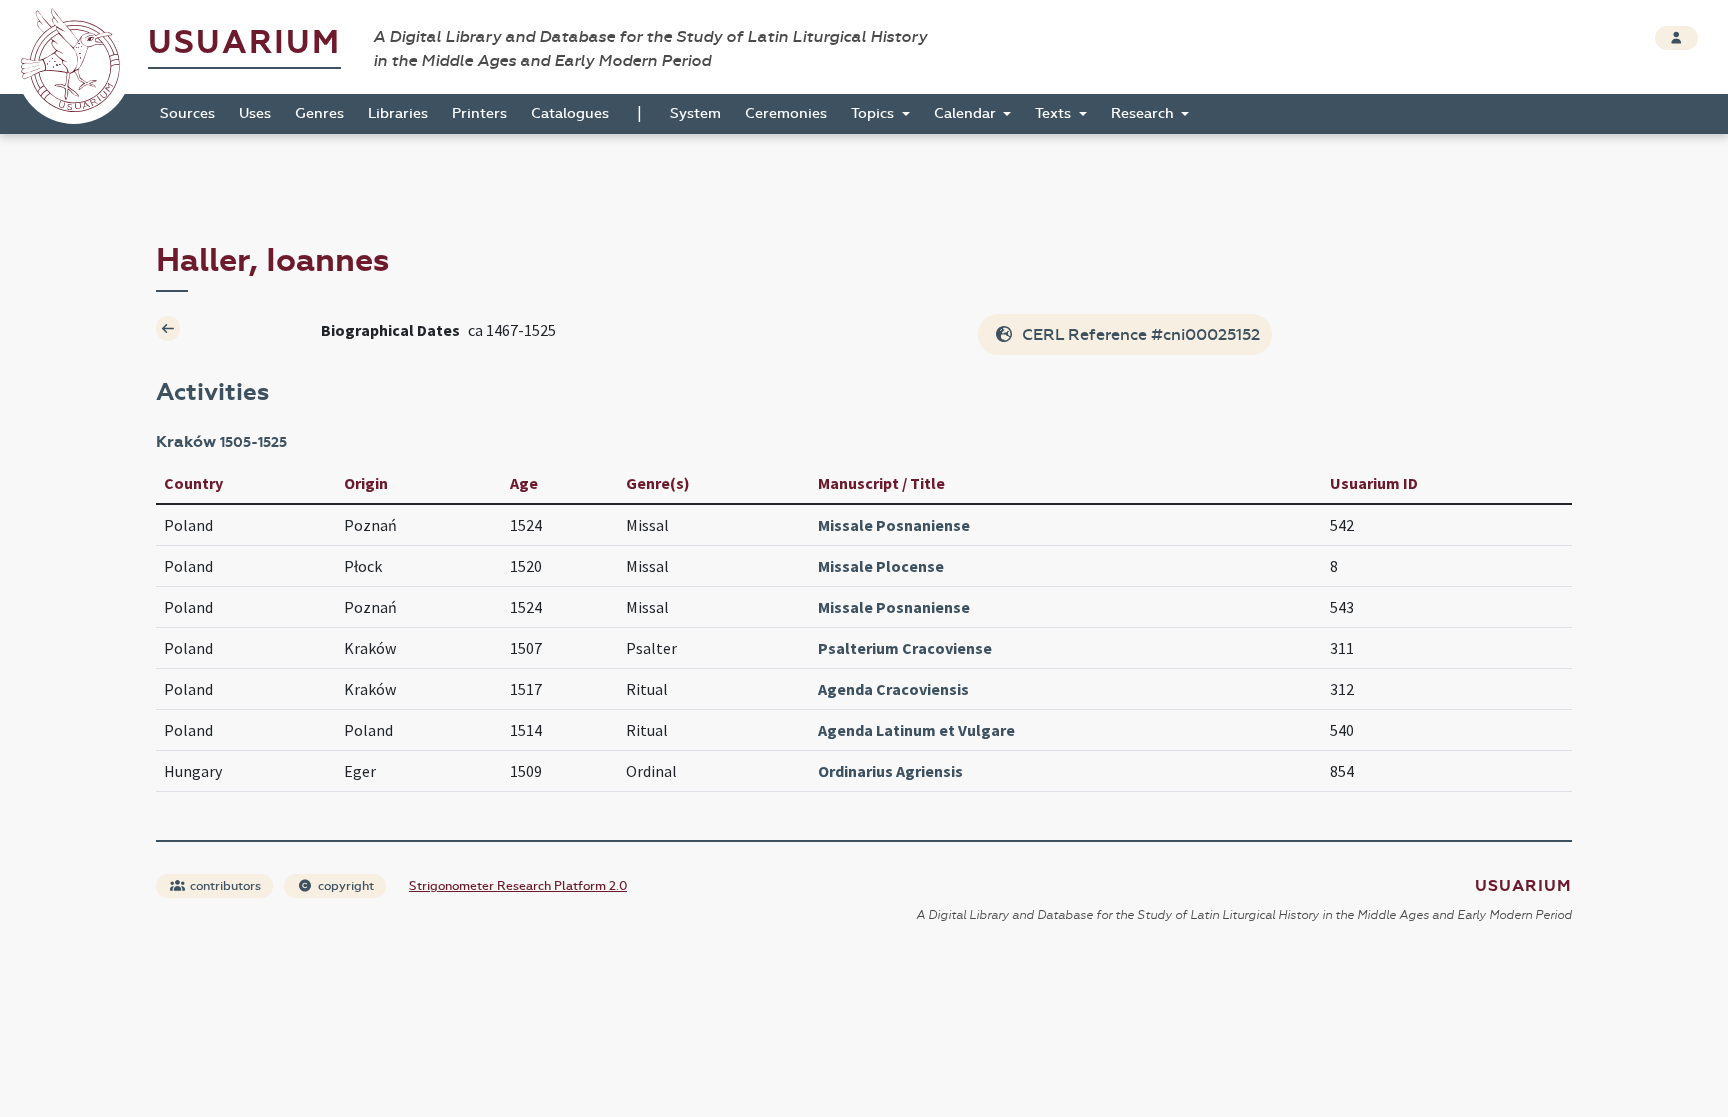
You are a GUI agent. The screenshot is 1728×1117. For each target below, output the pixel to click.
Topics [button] (874, 113)
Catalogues (570, 113)
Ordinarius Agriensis (890, 771)
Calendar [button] (967, 113)
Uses (255, 113)
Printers (479, 113)
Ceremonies (786, 113)
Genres (319, 113)
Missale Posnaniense (894, 525)
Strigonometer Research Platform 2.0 (518, 886)
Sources (187, 113)
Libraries (398, 113)
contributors (224, 886)
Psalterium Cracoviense (905, 648)
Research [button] (1144, 113)
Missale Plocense (881, 566)
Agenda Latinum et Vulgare (916, 730)
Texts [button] (1055, 113)
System (695, 113)
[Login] (1676, 38)
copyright (344, 886)
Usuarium (244, 42)
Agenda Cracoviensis (893, 689)
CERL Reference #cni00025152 (1139, 334)
